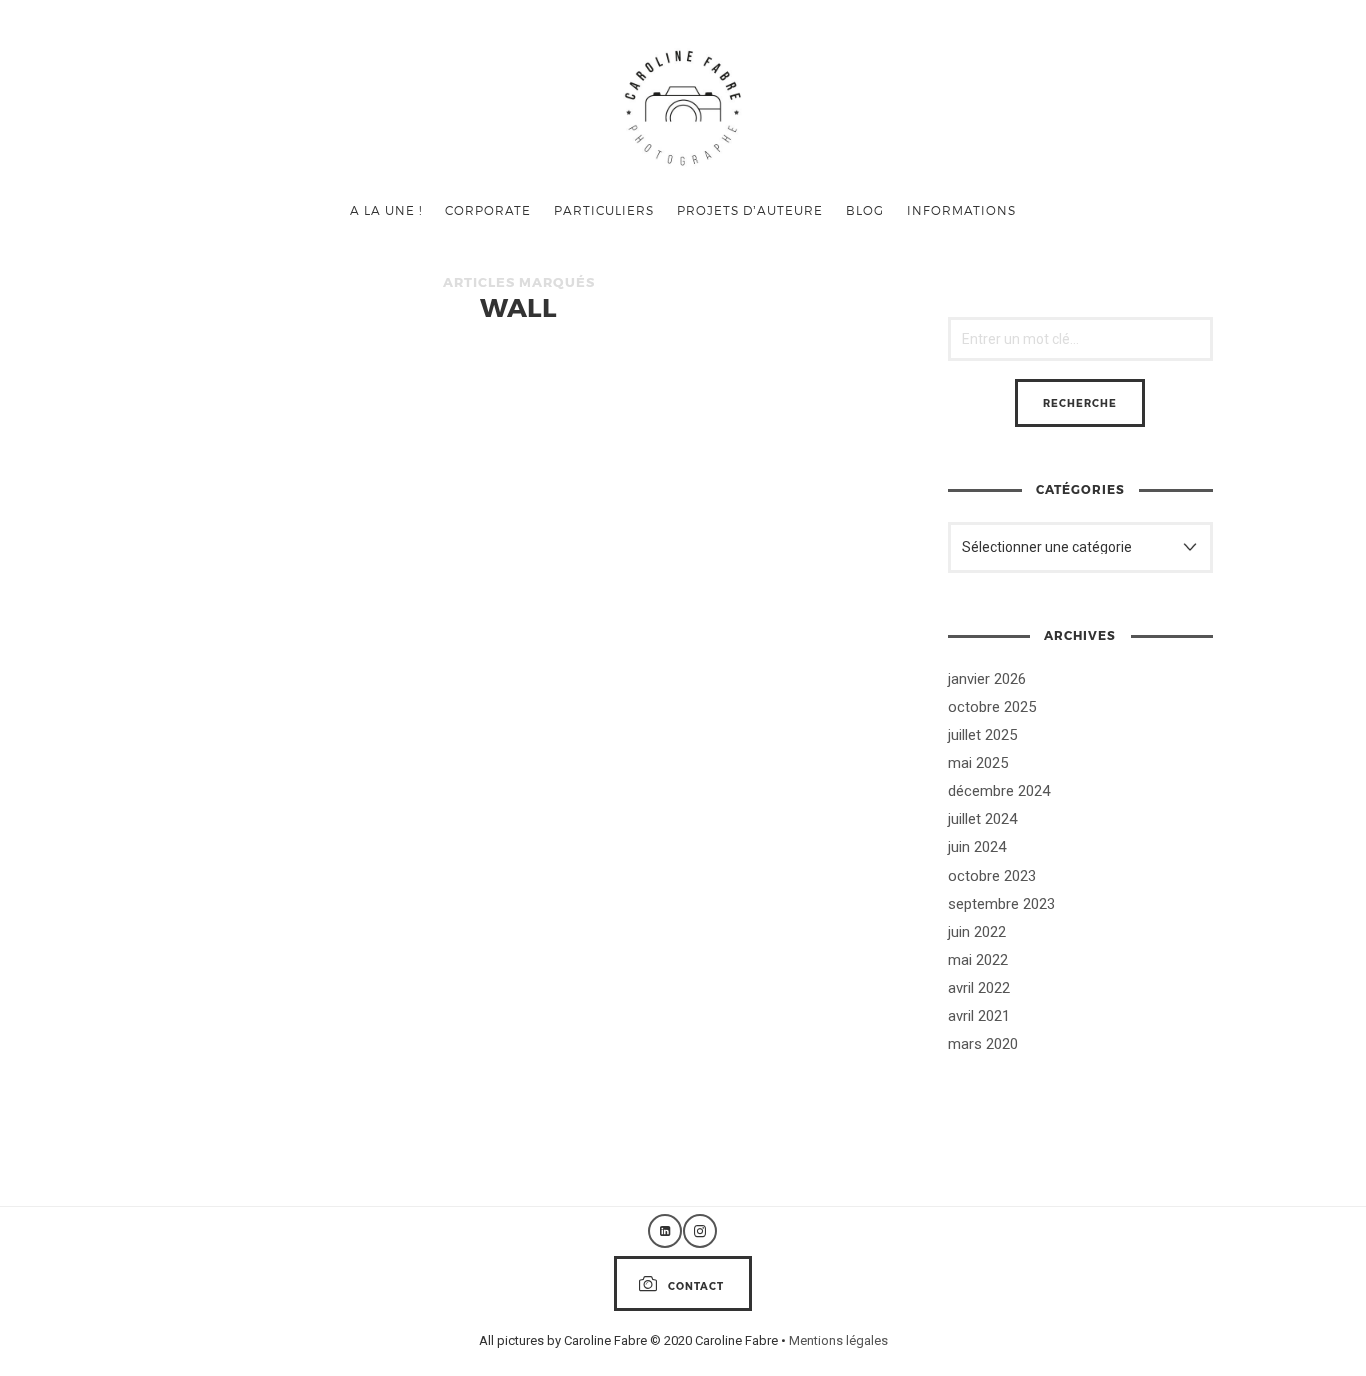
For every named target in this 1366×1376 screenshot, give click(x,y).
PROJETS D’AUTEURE (750, 210)
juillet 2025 (982, 735)
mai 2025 (978, 763)
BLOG (865, 210)
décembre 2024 (999, 791)
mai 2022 (978, 960)
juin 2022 (977, 932)
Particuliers (604, 210)
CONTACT (696, 1286)
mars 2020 (983, 1044)
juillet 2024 (982, 819)
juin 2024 (977, 847)
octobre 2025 (992, 707)
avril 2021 (979, 1016)
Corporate (488, 210)
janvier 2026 (987, 679)
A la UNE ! (386, 210)
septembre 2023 (1001, 904)
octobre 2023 (992, 876)
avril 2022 (979, 988)
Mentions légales (838, 1340)
